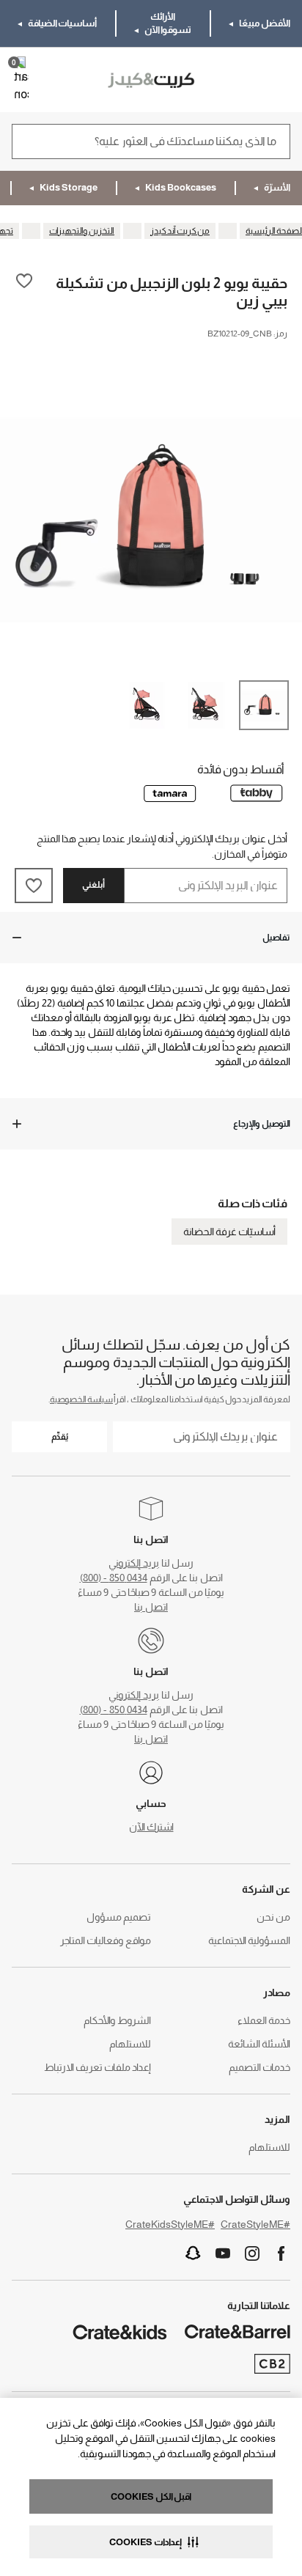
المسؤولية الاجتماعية (249, 1940)
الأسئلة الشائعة (259, 2044)
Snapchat (194, 2253)
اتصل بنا (151, 1607)
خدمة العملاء (264, 2020)
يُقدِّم (60, 1437)
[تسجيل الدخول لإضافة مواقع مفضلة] (24, 291)
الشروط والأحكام (117, 2020)
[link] (248, 80)
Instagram (252, 2253)
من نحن (273, 1917)
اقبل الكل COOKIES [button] (151, 2496)
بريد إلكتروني (134, 1563)
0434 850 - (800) (114, 1578)
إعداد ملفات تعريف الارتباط (97, 2067)
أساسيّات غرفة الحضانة (229, 1232)
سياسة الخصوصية (81, 1399)
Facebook (281, 2253)
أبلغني (93, 885)
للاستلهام (130, 2044)
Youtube (223, 2253)
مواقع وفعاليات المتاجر (106, 1940)
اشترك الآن (151, 1827)
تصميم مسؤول (119, 1917)
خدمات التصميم (259, 2067)
